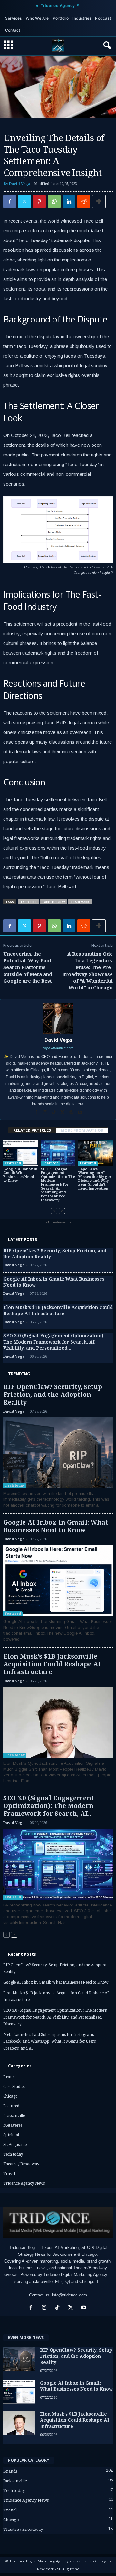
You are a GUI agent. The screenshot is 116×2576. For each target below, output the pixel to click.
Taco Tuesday (53, 902)
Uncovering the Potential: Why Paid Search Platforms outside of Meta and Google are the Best (28, 967)
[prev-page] (54, 1211)
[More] (99, 201)
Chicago (10, 2096)
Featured (13, 1163)
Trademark (80, 902)
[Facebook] (10, 201)
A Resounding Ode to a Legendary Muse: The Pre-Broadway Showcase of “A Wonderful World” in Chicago (87, 971)
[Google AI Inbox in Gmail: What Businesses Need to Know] (20, 1153)
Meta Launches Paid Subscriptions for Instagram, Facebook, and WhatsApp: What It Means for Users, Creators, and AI (50, 2041)
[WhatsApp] (54, 201)
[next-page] (62, 1211)
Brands (10, 2077)
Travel (9, 2174)
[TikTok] (54, 1113)
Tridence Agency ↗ (60, 6)
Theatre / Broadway (21, 2164)
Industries (82, 18)
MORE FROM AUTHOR (82, 1130)
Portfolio (61, 18)
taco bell (28, 902)
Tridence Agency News (24, 2183)
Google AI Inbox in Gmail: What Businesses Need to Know (20, 1175)
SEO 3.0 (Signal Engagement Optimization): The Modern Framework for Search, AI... (49, 1806)
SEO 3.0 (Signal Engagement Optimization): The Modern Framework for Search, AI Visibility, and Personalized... (54, 1342)
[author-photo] (58, 1018)
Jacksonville (14, 2116)
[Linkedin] (69, 201)
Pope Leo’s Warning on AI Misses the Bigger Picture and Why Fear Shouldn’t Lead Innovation (95, 1179)
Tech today (15, 1485)
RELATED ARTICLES (32, 1130)
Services (14, 18)
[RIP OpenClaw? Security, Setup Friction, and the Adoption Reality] (58, 1453)
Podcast (103, 18)
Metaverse (13, 2125)
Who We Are (37, 18)
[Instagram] (46, 1113)
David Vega (20, 184)
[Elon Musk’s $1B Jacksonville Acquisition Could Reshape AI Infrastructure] (58, 1722)
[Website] (72, 1113)
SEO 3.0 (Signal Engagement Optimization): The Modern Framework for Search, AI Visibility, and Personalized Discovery (58, 1185)
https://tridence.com (58, 1048)
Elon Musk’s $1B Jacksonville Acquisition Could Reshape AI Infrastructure (52, 1664)
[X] (24, 201)
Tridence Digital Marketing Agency (75, 2275)
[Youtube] (80, 1113)
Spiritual (11, 2135)
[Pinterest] (39, 201)
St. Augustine (15, 2145)
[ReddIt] (84, 201)
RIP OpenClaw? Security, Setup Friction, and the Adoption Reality (53, 1395)
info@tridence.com (69, 2295)
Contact (13, 30)
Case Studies (14, 2087)
